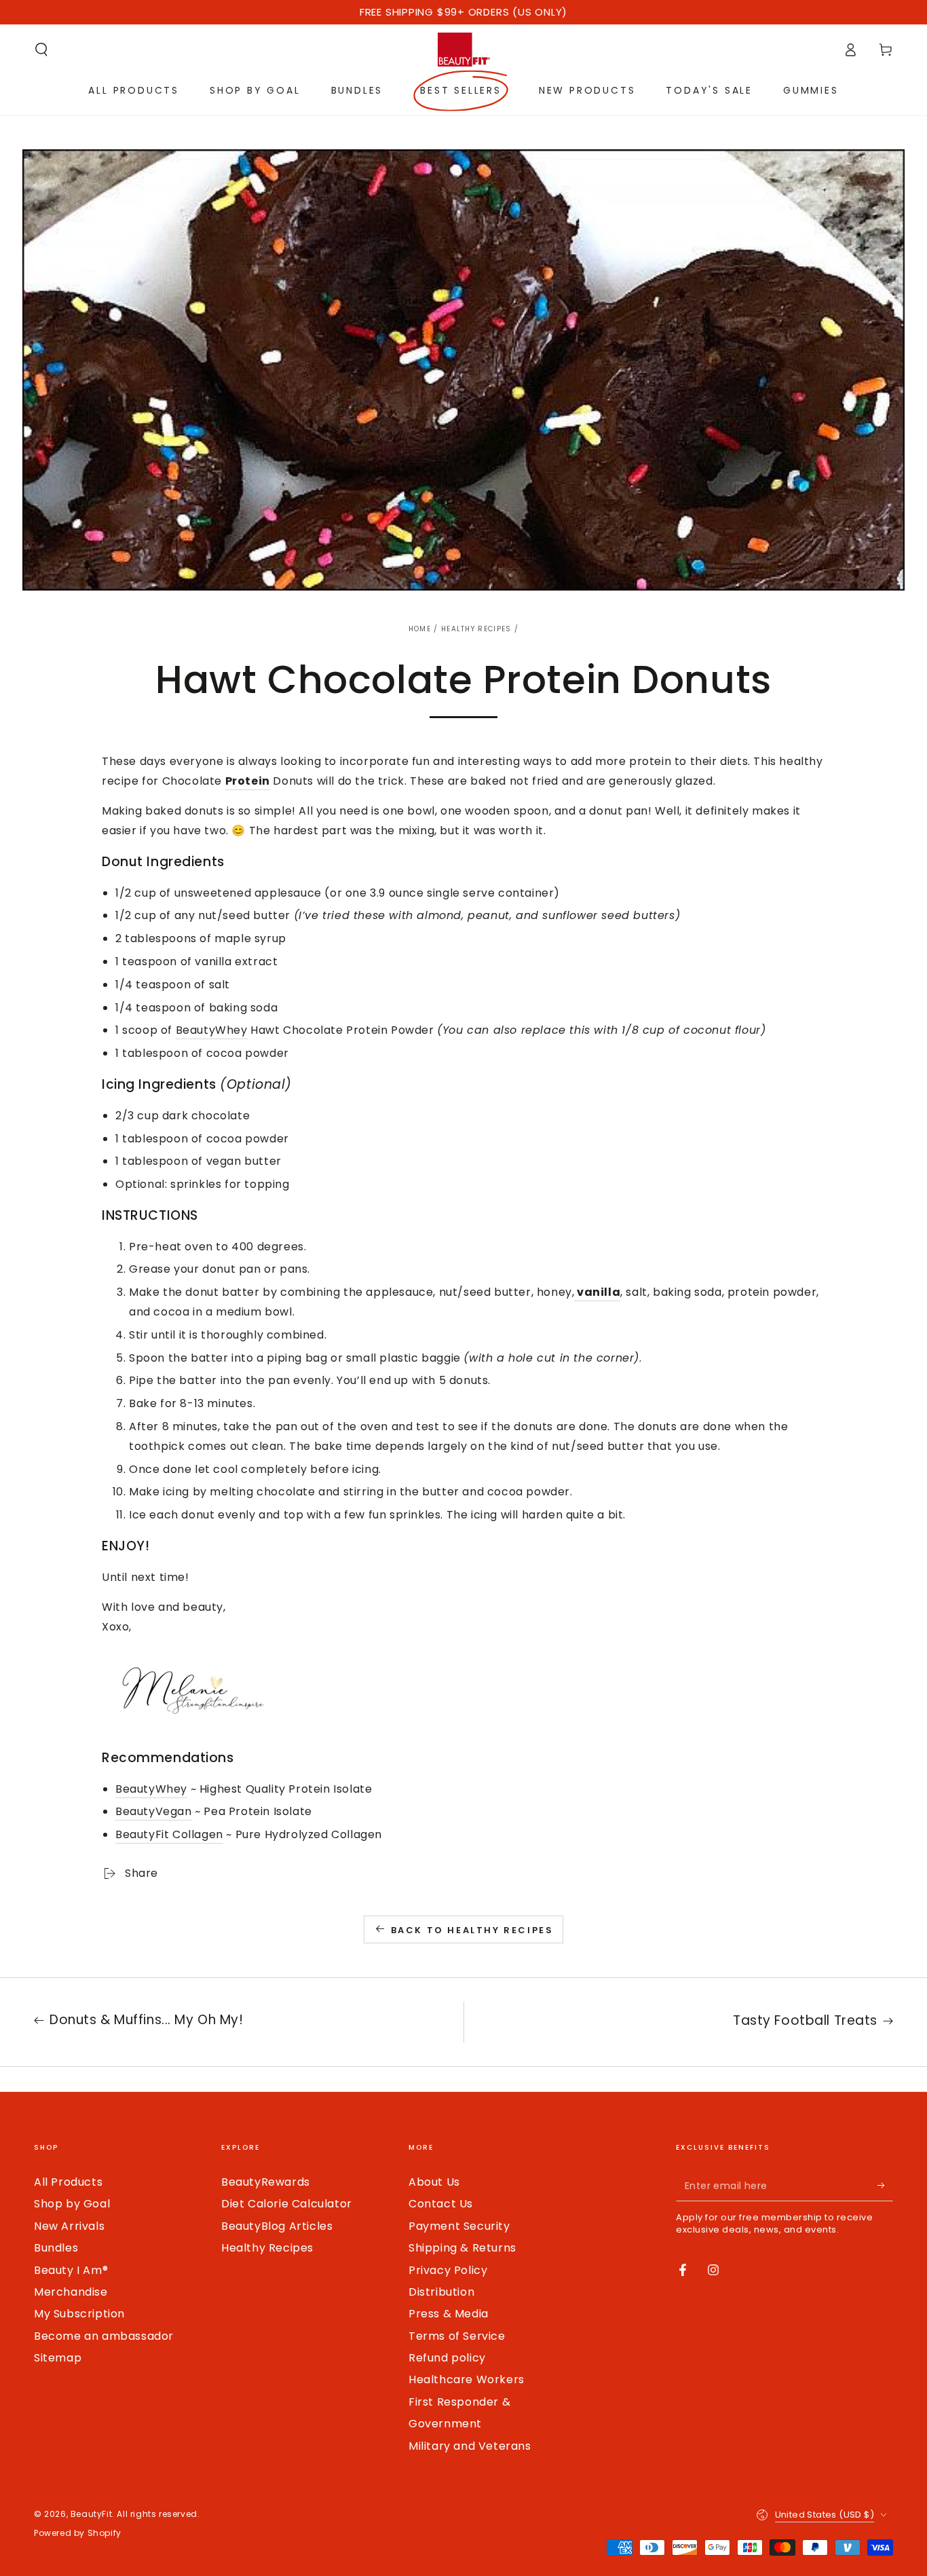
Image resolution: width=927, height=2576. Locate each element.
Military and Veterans (470, 2446)
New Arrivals (69, 2226)
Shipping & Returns (462, 2248)
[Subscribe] (885, 2186)
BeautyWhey (212, 1030)
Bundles (56, 2248)
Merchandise (71, 2292)
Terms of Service (457, 2336)
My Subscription (79, 2314)
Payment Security (459, 2226)
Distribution (441, 2292)
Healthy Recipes (476, 629)
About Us (434, 2182)
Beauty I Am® (71, 2270)
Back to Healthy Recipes (472, 1930)
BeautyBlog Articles (277, 2226)
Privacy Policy (448, 2270)
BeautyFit (91, 2514)
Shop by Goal (72, 2204)
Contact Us (441, 2204)
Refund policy (447, 2358)
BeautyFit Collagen (169, 1834)
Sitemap (58, 2358)
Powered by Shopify (78, 2533)
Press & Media (449, 2314)
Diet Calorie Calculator (287, 2204)
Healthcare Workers (467, 2379)
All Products (68, 2182)
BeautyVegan (154, 1811)
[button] (41, 50)
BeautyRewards (266, 2182)
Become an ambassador (104, 2336)
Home (420, 629)
